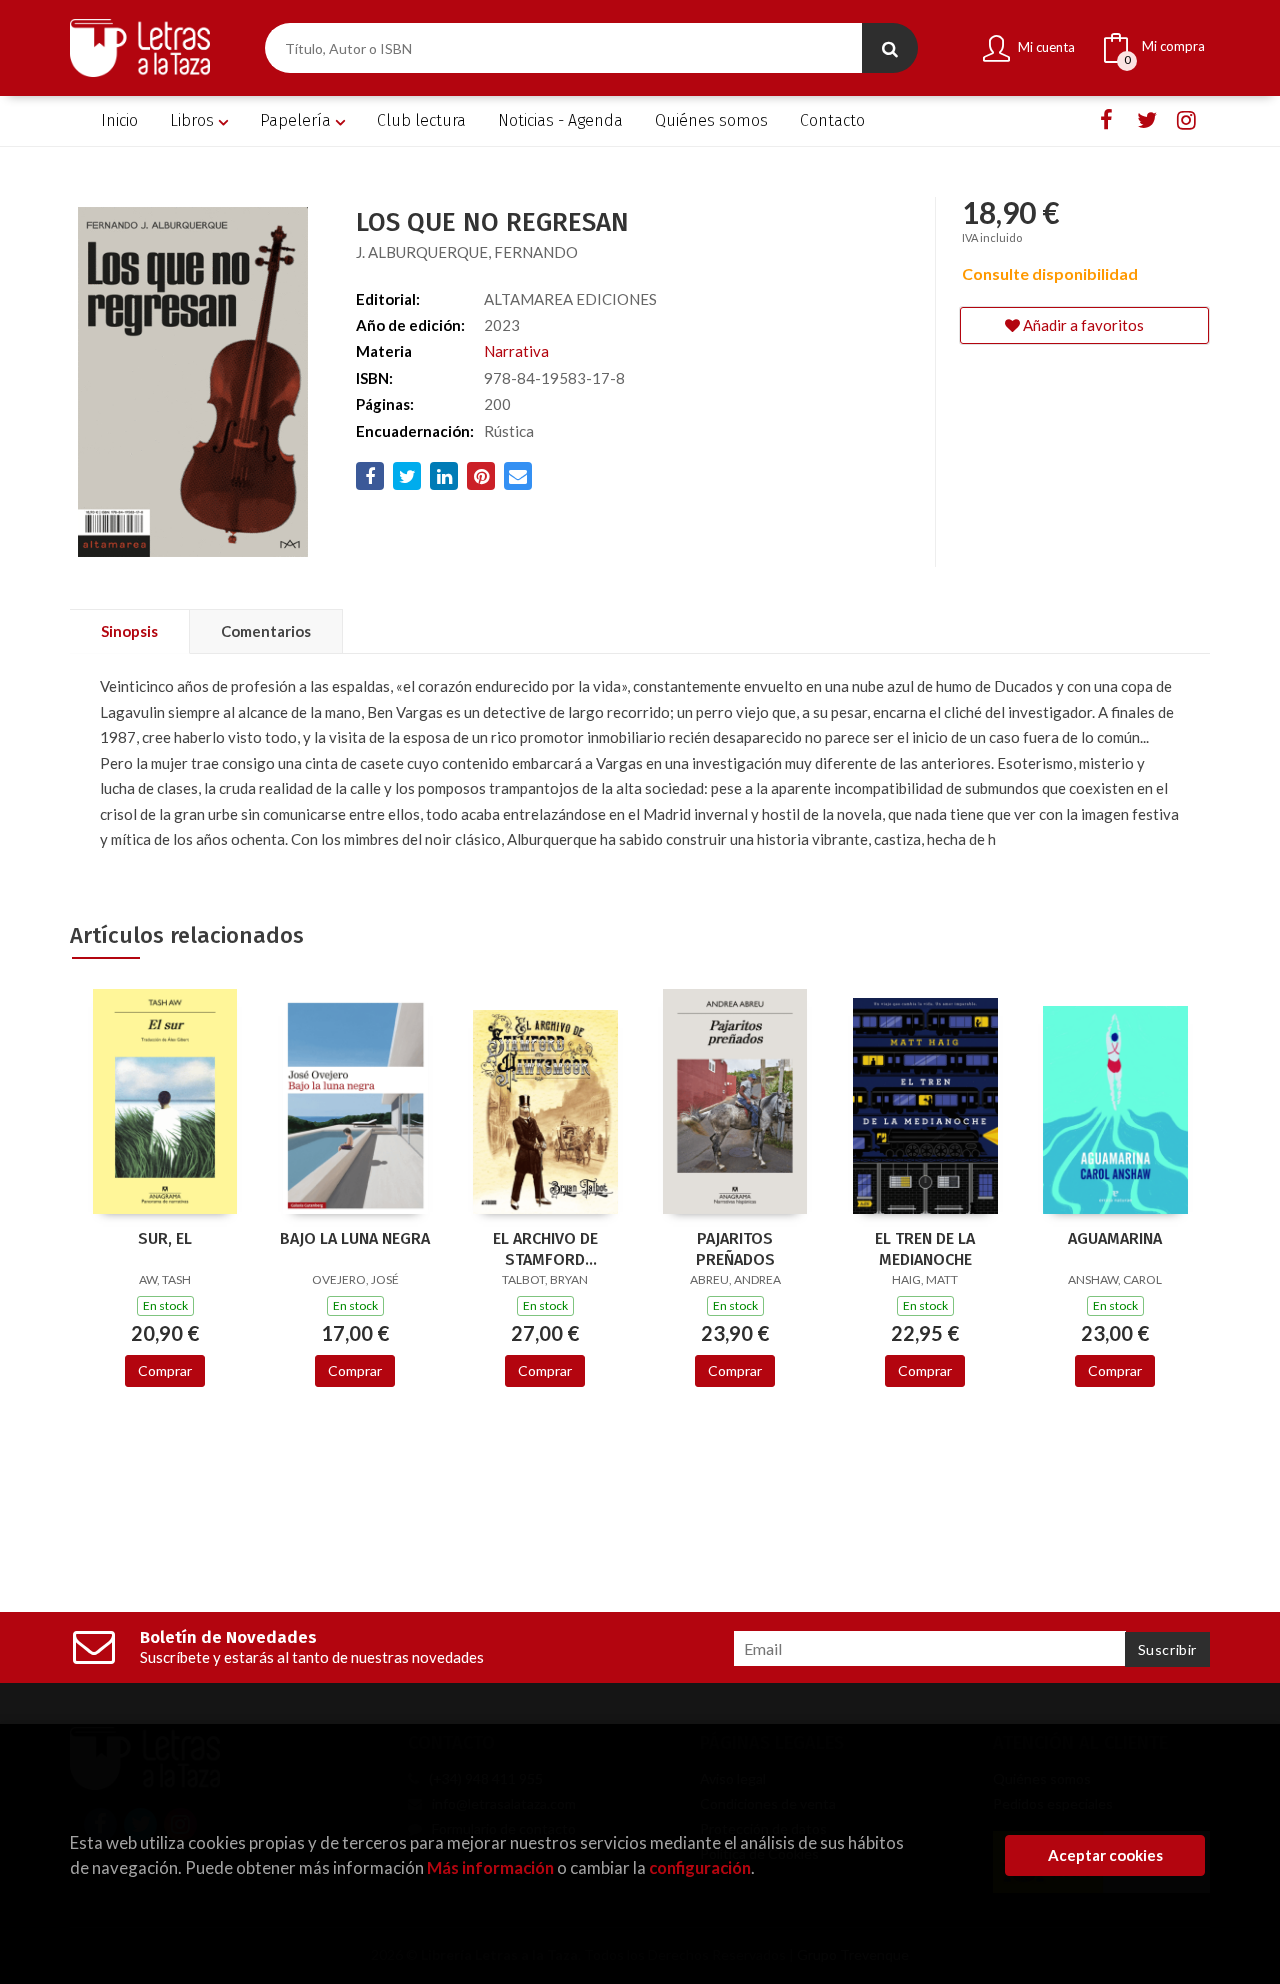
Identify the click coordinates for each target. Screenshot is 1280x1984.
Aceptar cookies (1105, 1855)
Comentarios (266, 631)
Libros (194, 120)
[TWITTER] (1146, 120)
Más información (490, 1867)
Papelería (297, 120)
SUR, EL (165, 1238)
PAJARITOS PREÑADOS (735, 1249)
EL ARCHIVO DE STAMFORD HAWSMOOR (545, 1249)
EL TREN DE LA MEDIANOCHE (925, 1249)
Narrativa (516, 351)
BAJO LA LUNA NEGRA (355, 1238)
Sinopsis (129, 631)
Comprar (165, 1370)
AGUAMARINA (1115, 1238)
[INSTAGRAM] (1186, 120)
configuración (700, 1867)
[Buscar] (890, 48)
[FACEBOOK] (1106, 120)
